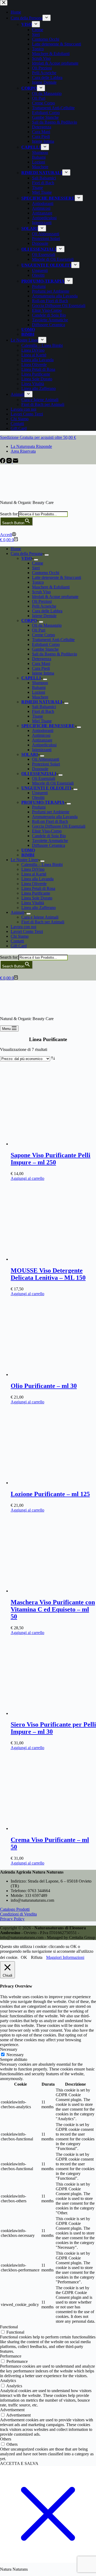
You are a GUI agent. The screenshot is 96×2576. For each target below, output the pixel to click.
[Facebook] (3, 462)
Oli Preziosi (42, 601)
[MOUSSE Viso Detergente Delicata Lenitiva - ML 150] (51, 1259)
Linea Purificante (36, 893)
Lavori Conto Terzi (27, 931)
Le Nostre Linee (24, 860)
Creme (38, 563)
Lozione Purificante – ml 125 (50, 1494)
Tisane (37, 716)
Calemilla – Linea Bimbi (42, 864)
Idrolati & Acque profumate (55, 597)
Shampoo (40, 683)
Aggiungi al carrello (27, 1178)
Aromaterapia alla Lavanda (55, 817)
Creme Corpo (43, 635)
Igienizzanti (42, 750)
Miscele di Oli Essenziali (53, 783)
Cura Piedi (41, 668)
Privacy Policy (12, 1919)
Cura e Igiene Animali (40, 917)
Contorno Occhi (46, 573)
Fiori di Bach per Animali (43, 922)
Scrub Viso (41, 592)
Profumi (39, 807)
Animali (17, 912)
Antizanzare (42, 740)
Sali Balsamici (44, 707)
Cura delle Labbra (47, 611)
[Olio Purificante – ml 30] (51, 1375)
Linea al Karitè (34, 874)
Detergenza (42, 659)
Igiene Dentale (44, 616)
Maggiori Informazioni (65, 1957)
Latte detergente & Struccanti (57, 577)
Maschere (40, 697)
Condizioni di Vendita (18, 1914)
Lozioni (39, 692)
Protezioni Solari (46, 764)
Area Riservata (23, 451)
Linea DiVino (33, 869)
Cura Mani (41, 664)
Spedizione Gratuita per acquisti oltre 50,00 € (38, 437)
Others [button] (6, 2439)
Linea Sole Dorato (37, 898)
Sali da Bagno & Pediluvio (55, 654)
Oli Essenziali (44, 778)
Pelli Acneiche (44, 606)
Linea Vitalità (33, 903)
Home (16, 549)
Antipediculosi (44, 745)
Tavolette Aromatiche (50, 841)
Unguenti (40, 793)
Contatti (17, 941)
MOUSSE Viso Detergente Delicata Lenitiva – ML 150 (48, 1274)
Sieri (36, 568)
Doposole (40, 769)
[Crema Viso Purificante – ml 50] (51, 1828)
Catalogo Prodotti (15, 1909)
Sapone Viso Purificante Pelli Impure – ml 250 (51, 1159)
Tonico (38, 582)
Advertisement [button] (12, 2410)
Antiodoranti (43, 731)
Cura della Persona (27, 553)
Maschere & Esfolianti (51, 587)
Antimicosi (41, 735)
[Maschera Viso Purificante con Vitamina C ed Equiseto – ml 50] (51, 1591)
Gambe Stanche (45, 649)
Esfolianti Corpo (46, 644)
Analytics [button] (8, 2381)
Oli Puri (39, 630)
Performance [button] (11, 2356)
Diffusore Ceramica (49, 845)
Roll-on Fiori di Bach (50, 821)
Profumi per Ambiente (51, 812)
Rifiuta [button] (37, 1957)
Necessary (15, 2055)
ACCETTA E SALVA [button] (19, 2463)
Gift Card (19, 946)
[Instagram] (10, 462)
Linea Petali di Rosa (38, 888)
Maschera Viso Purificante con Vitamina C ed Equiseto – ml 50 (53, 1609)
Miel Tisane (42, 721)
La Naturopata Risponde (31, 446)
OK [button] (24, 1957)
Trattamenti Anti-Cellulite (53, 640)
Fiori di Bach (43, 711)
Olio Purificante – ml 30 (44, 1386)
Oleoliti (38, 797)
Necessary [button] (9, 2049)
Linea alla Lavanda (37, 879)
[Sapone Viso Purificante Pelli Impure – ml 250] (51, 1144)
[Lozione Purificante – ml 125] (51, 1483)
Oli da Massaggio (47, 625)
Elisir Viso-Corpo (47, 831)
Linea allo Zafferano (39, 908)
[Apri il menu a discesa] (47, 555)
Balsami (39, 687)
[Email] (15, 462)
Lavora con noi (23, 927)
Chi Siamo (20, 936)
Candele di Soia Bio (49, 836)
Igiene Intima (43, 673)
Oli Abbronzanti (46, 759)
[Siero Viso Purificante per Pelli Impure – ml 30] (51, 1713)
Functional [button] (9, 2327)
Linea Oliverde (34, 884)
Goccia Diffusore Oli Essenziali (59, 826)
